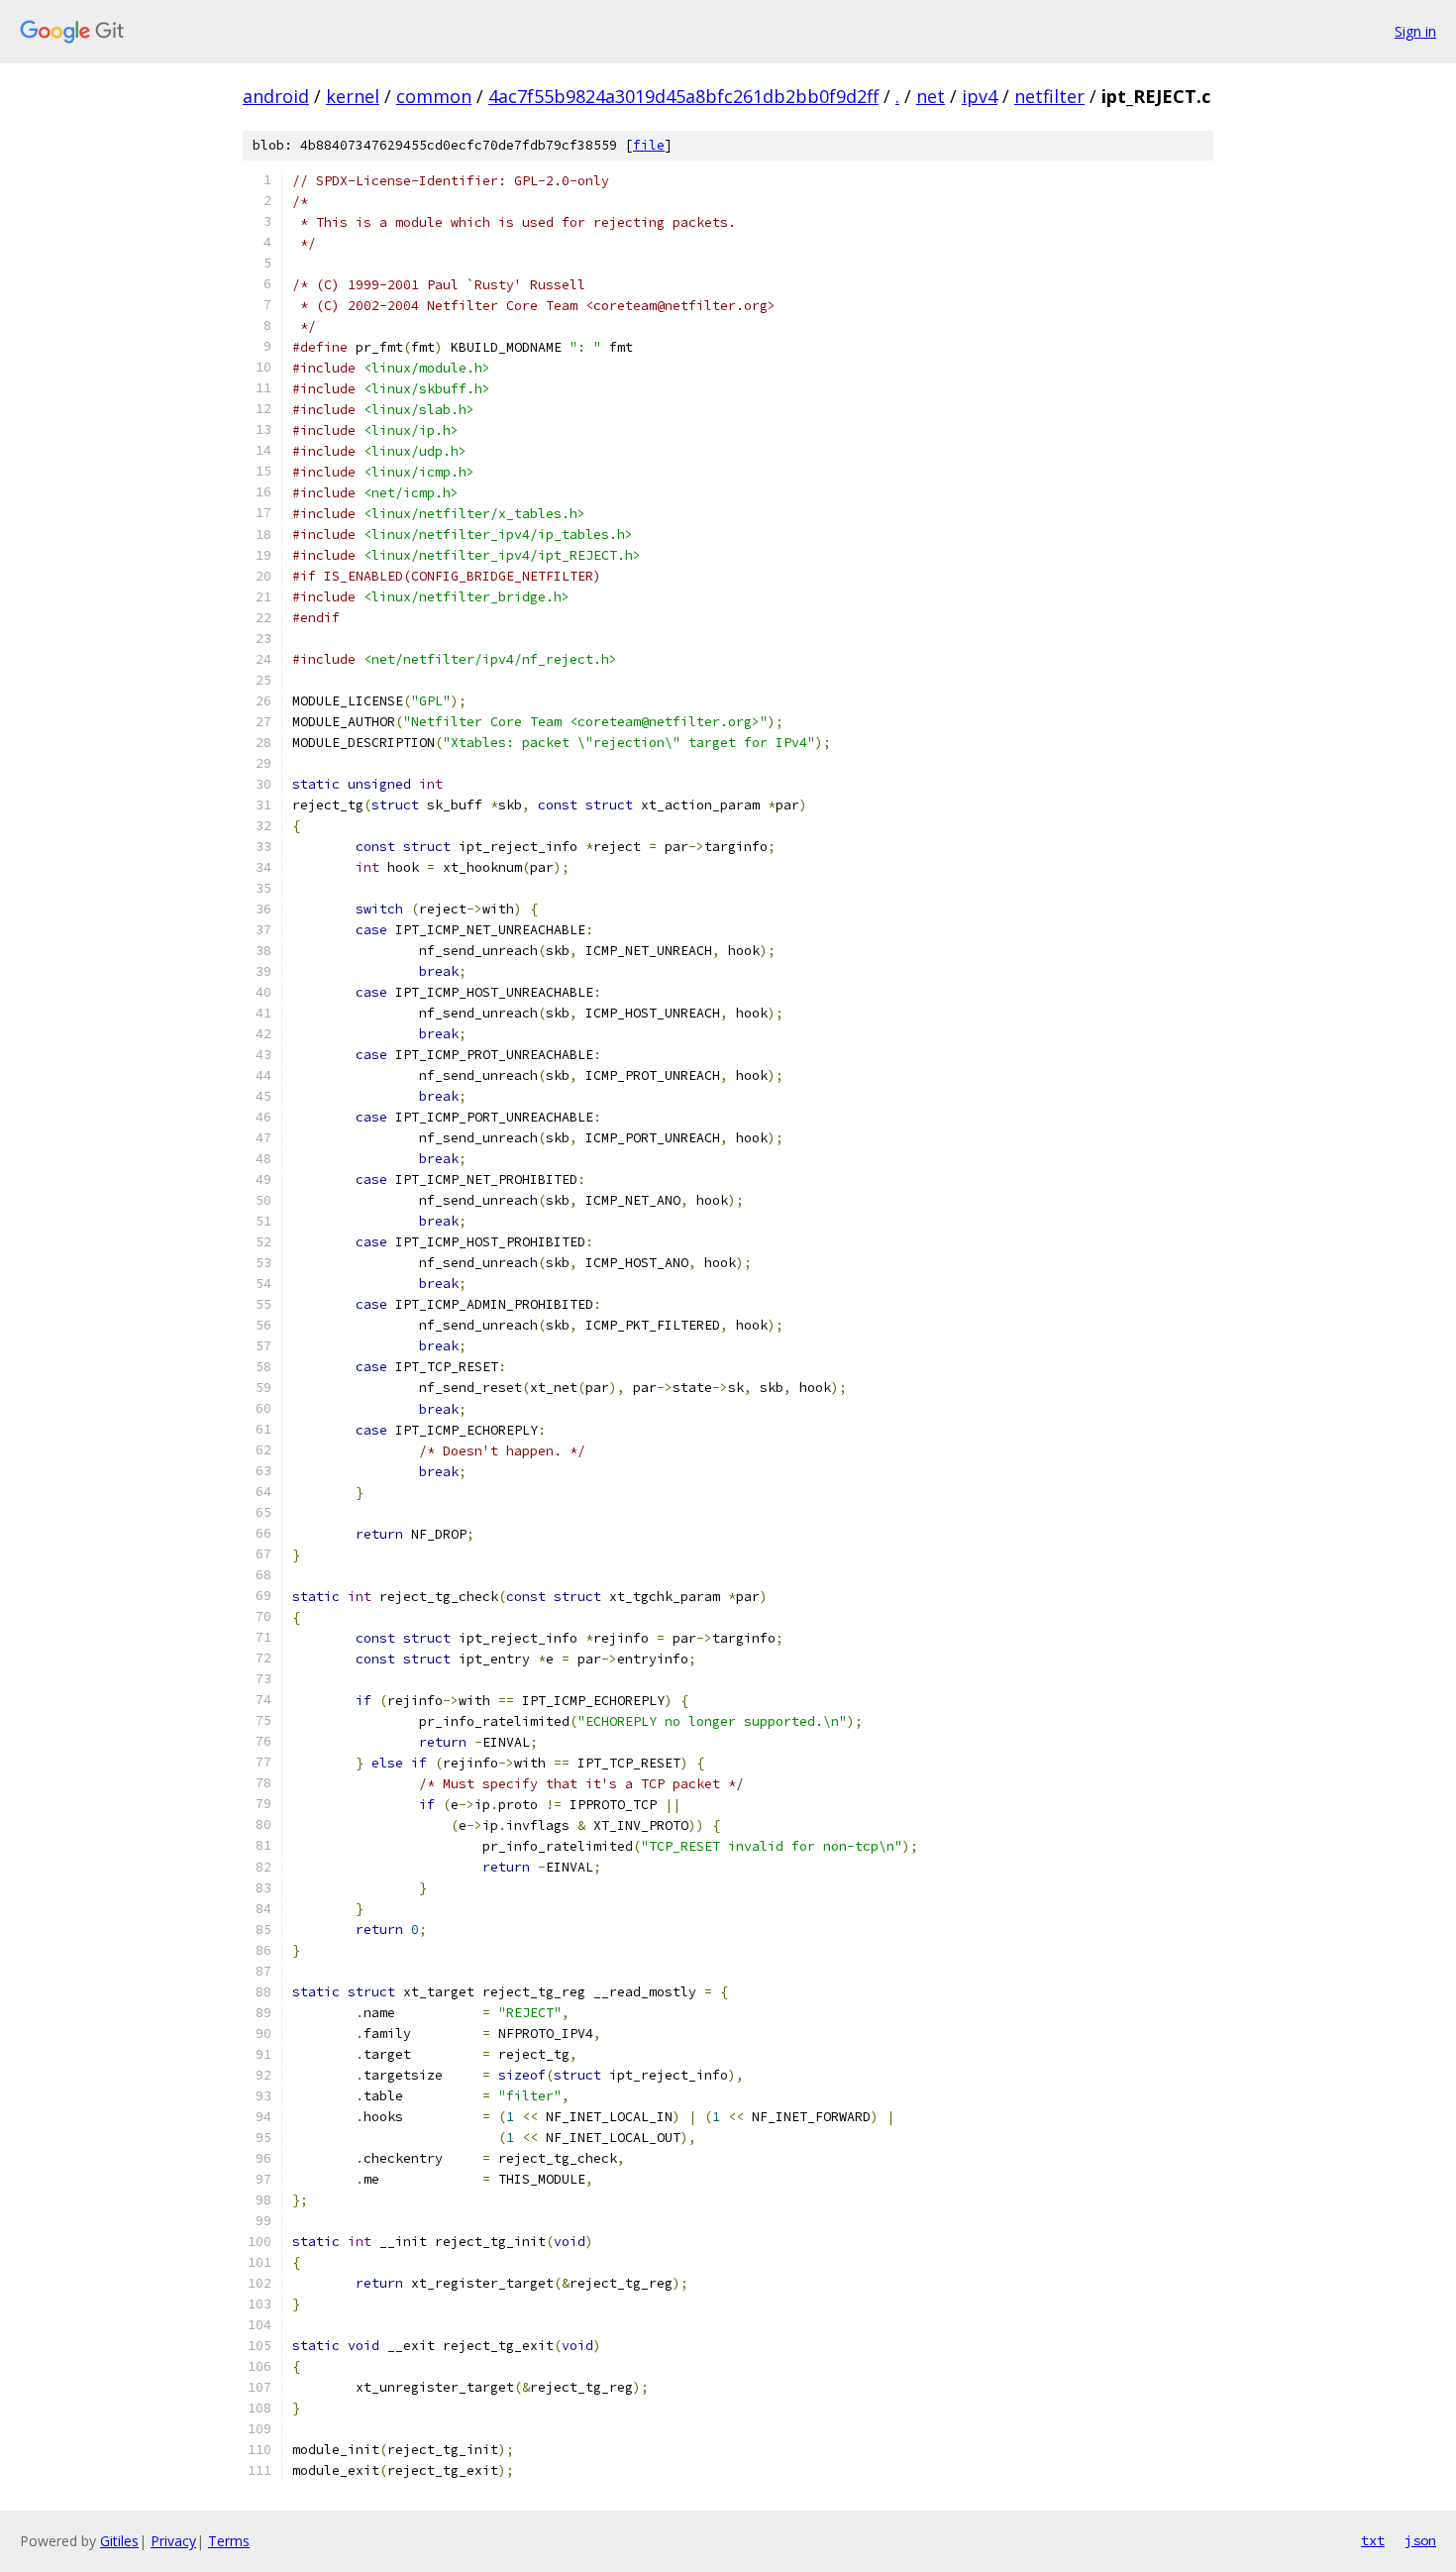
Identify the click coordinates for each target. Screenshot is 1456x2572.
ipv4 (980, 96)
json (1420, 2540)
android (276, 96)
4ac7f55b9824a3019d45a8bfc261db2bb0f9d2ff (683, 96)
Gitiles (119, 2541)
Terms (229, 2541)
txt (1373, 2540)
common (434, 96)
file (649, 145)
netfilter (1049, 96)
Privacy (173, 2541)
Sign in (1415, 31)
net (931, 96)
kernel (353, 96)
